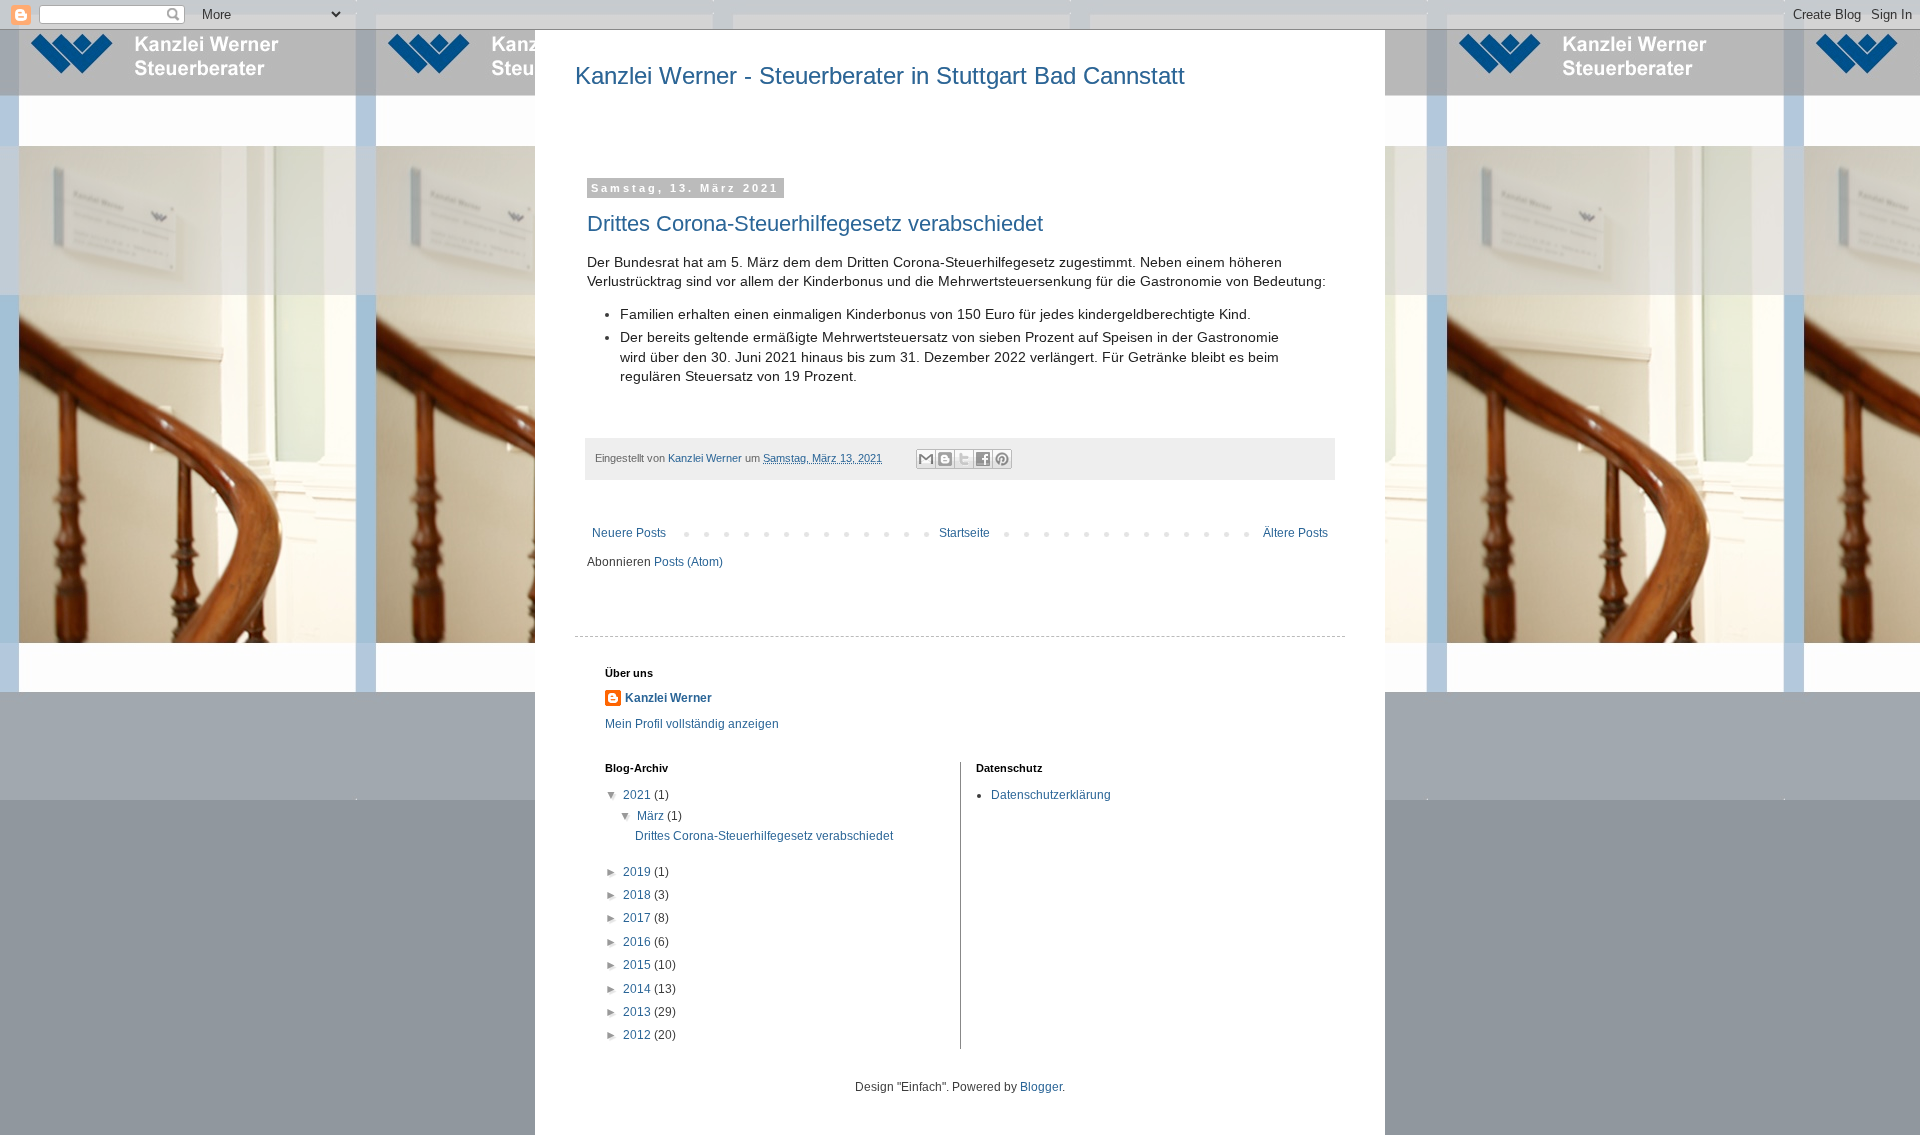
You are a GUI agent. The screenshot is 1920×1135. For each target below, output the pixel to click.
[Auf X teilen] (964, 459)
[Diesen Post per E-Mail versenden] (926, 459)
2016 (638, 942)
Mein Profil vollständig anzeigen (692, 724)
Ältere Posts (1295, 533)
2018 (638, 895)
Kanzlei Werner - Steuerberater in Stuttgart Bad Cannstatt (880, 75)
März (652, 816)
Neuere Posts (629, 533)
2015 (638, 965)
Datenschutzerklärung (1051, 795)
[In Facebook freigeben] (983, 459)
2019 (638, 872)
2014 (638, 989)
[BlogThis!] (945, 459)
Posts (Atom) (688, 562)
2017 (638, 918)
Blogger (1041, 1087)
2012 (638, 1035)
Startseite (964, 533)
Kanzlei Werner (668, 698)
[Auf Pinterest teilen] (1002, 459)
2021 (638, 795)
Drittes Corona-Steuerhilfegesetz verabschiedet (815, 223)
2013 (638, 1012)
